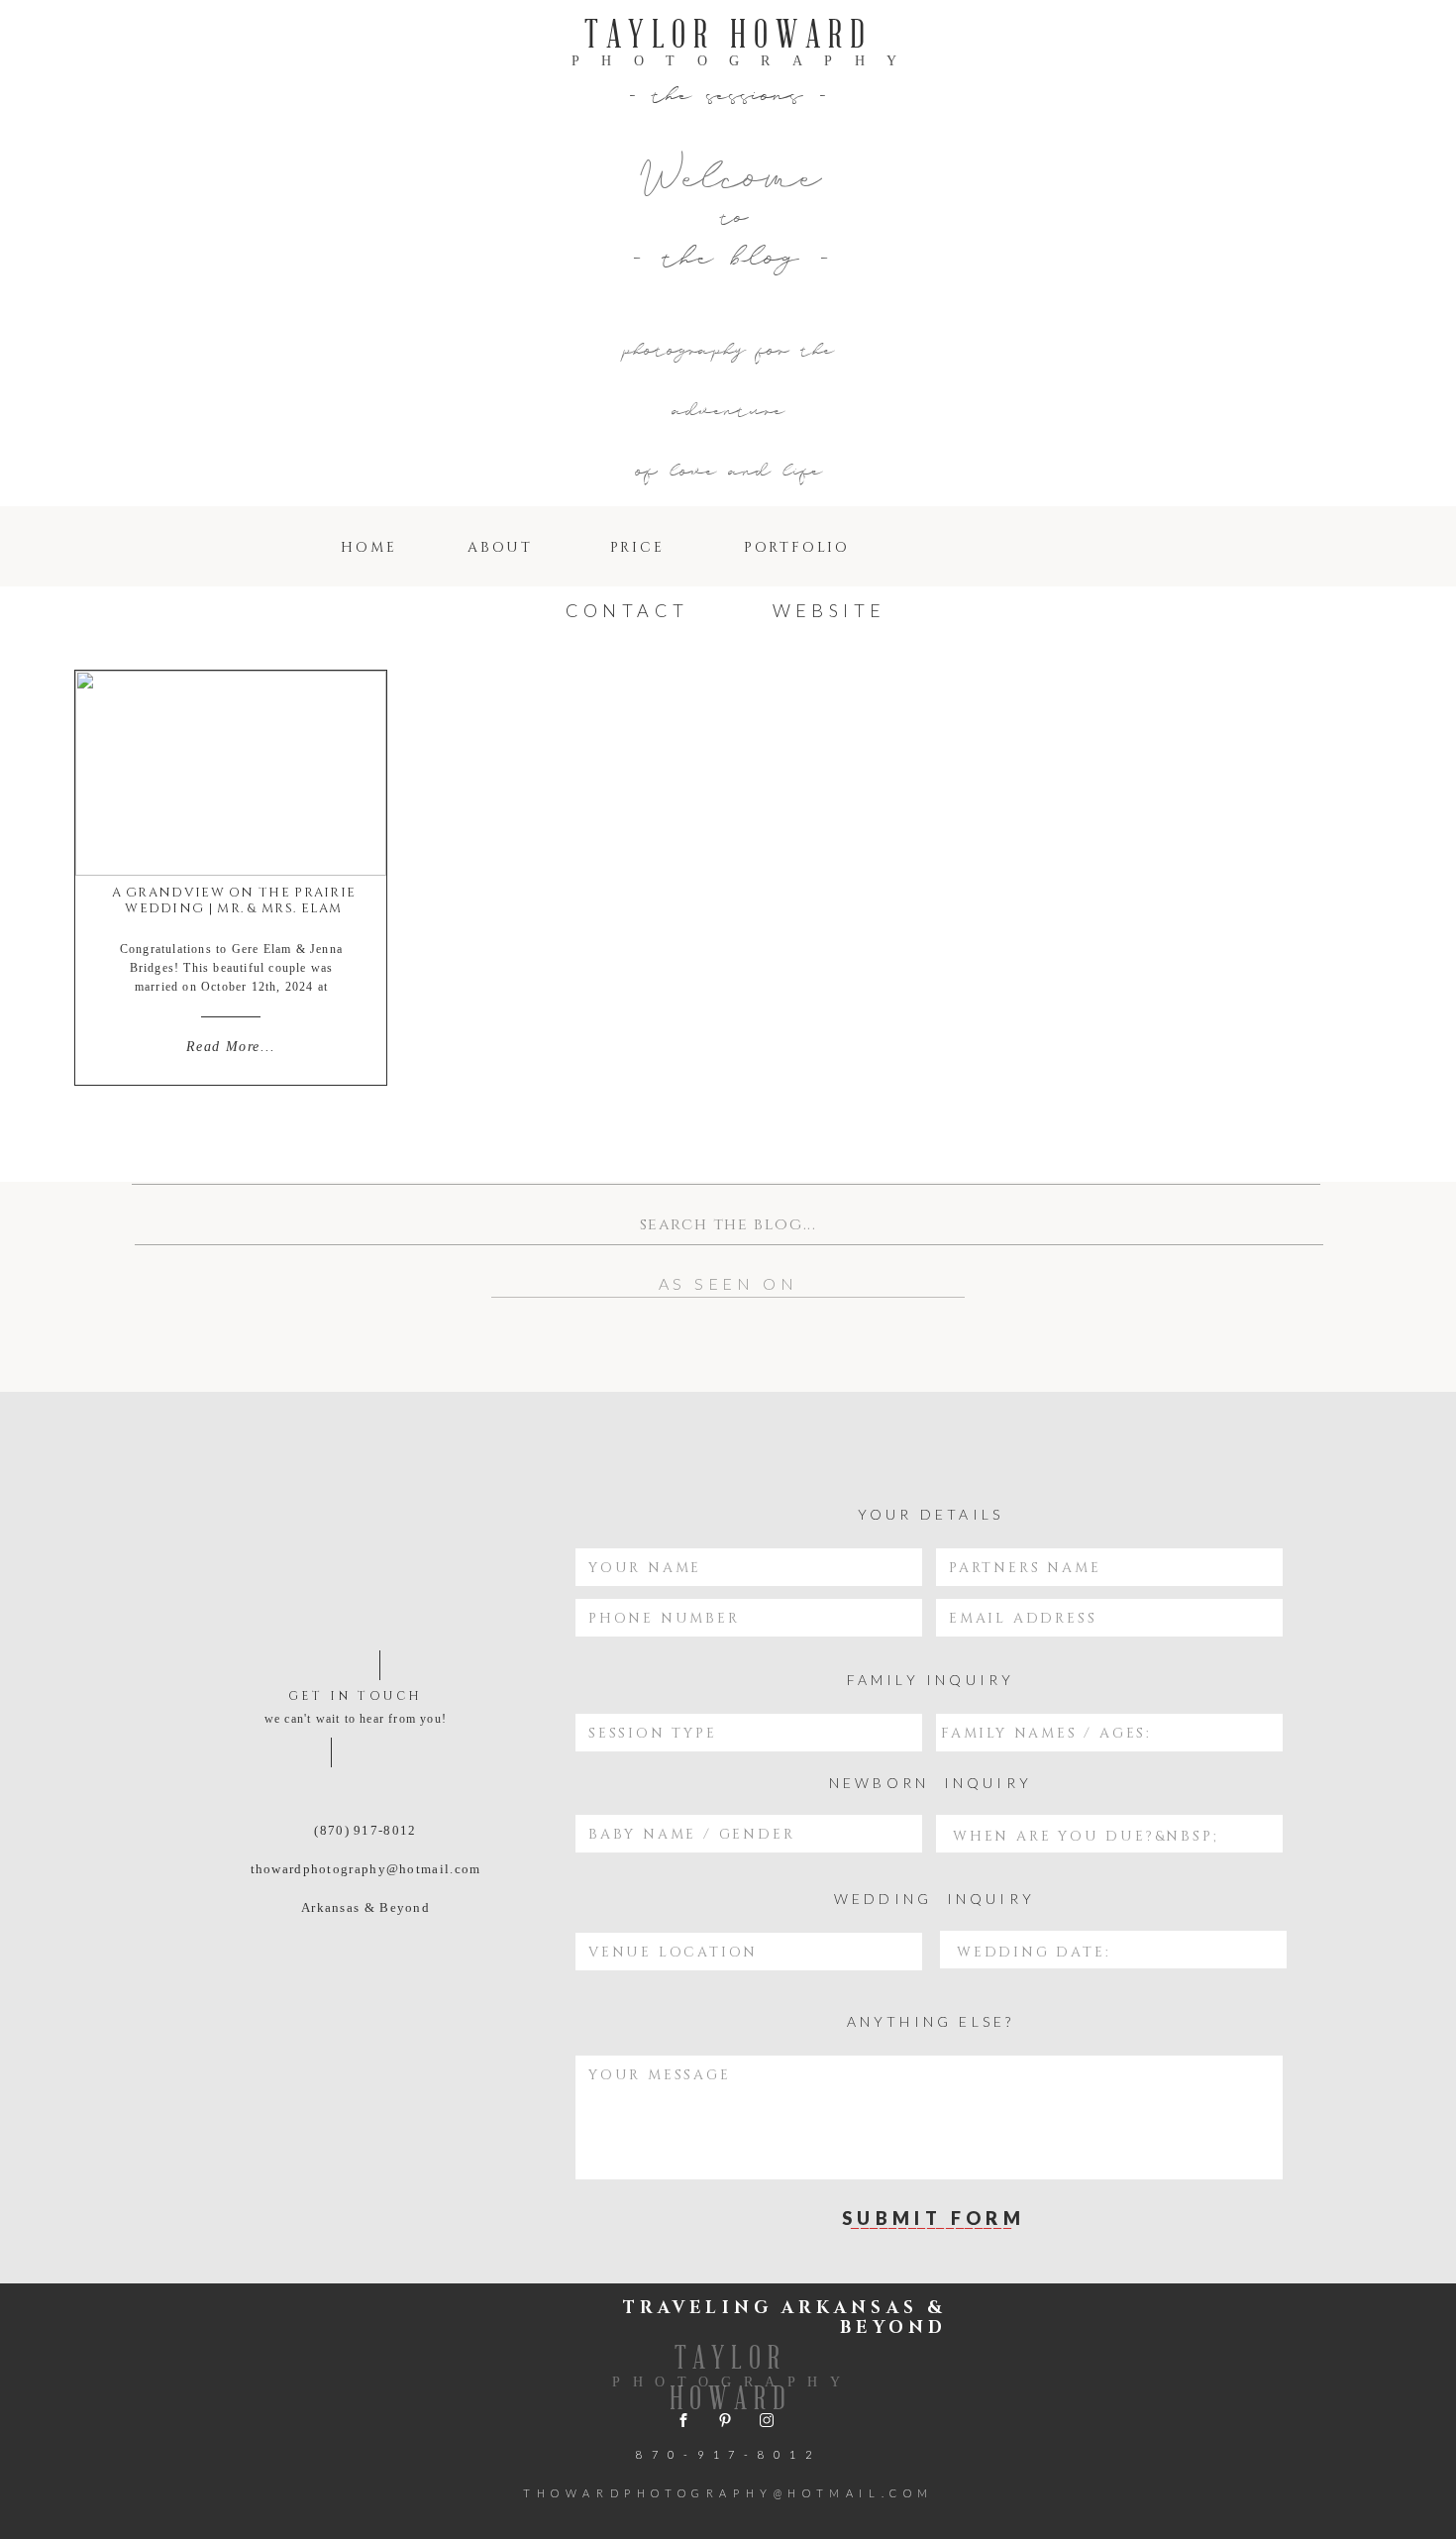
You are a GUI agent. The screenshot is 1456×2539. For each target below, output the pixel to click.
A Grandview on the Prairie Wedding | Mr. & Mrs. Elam (234, 900)
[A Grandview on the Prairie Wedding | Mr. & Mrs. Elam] (231, 773)
